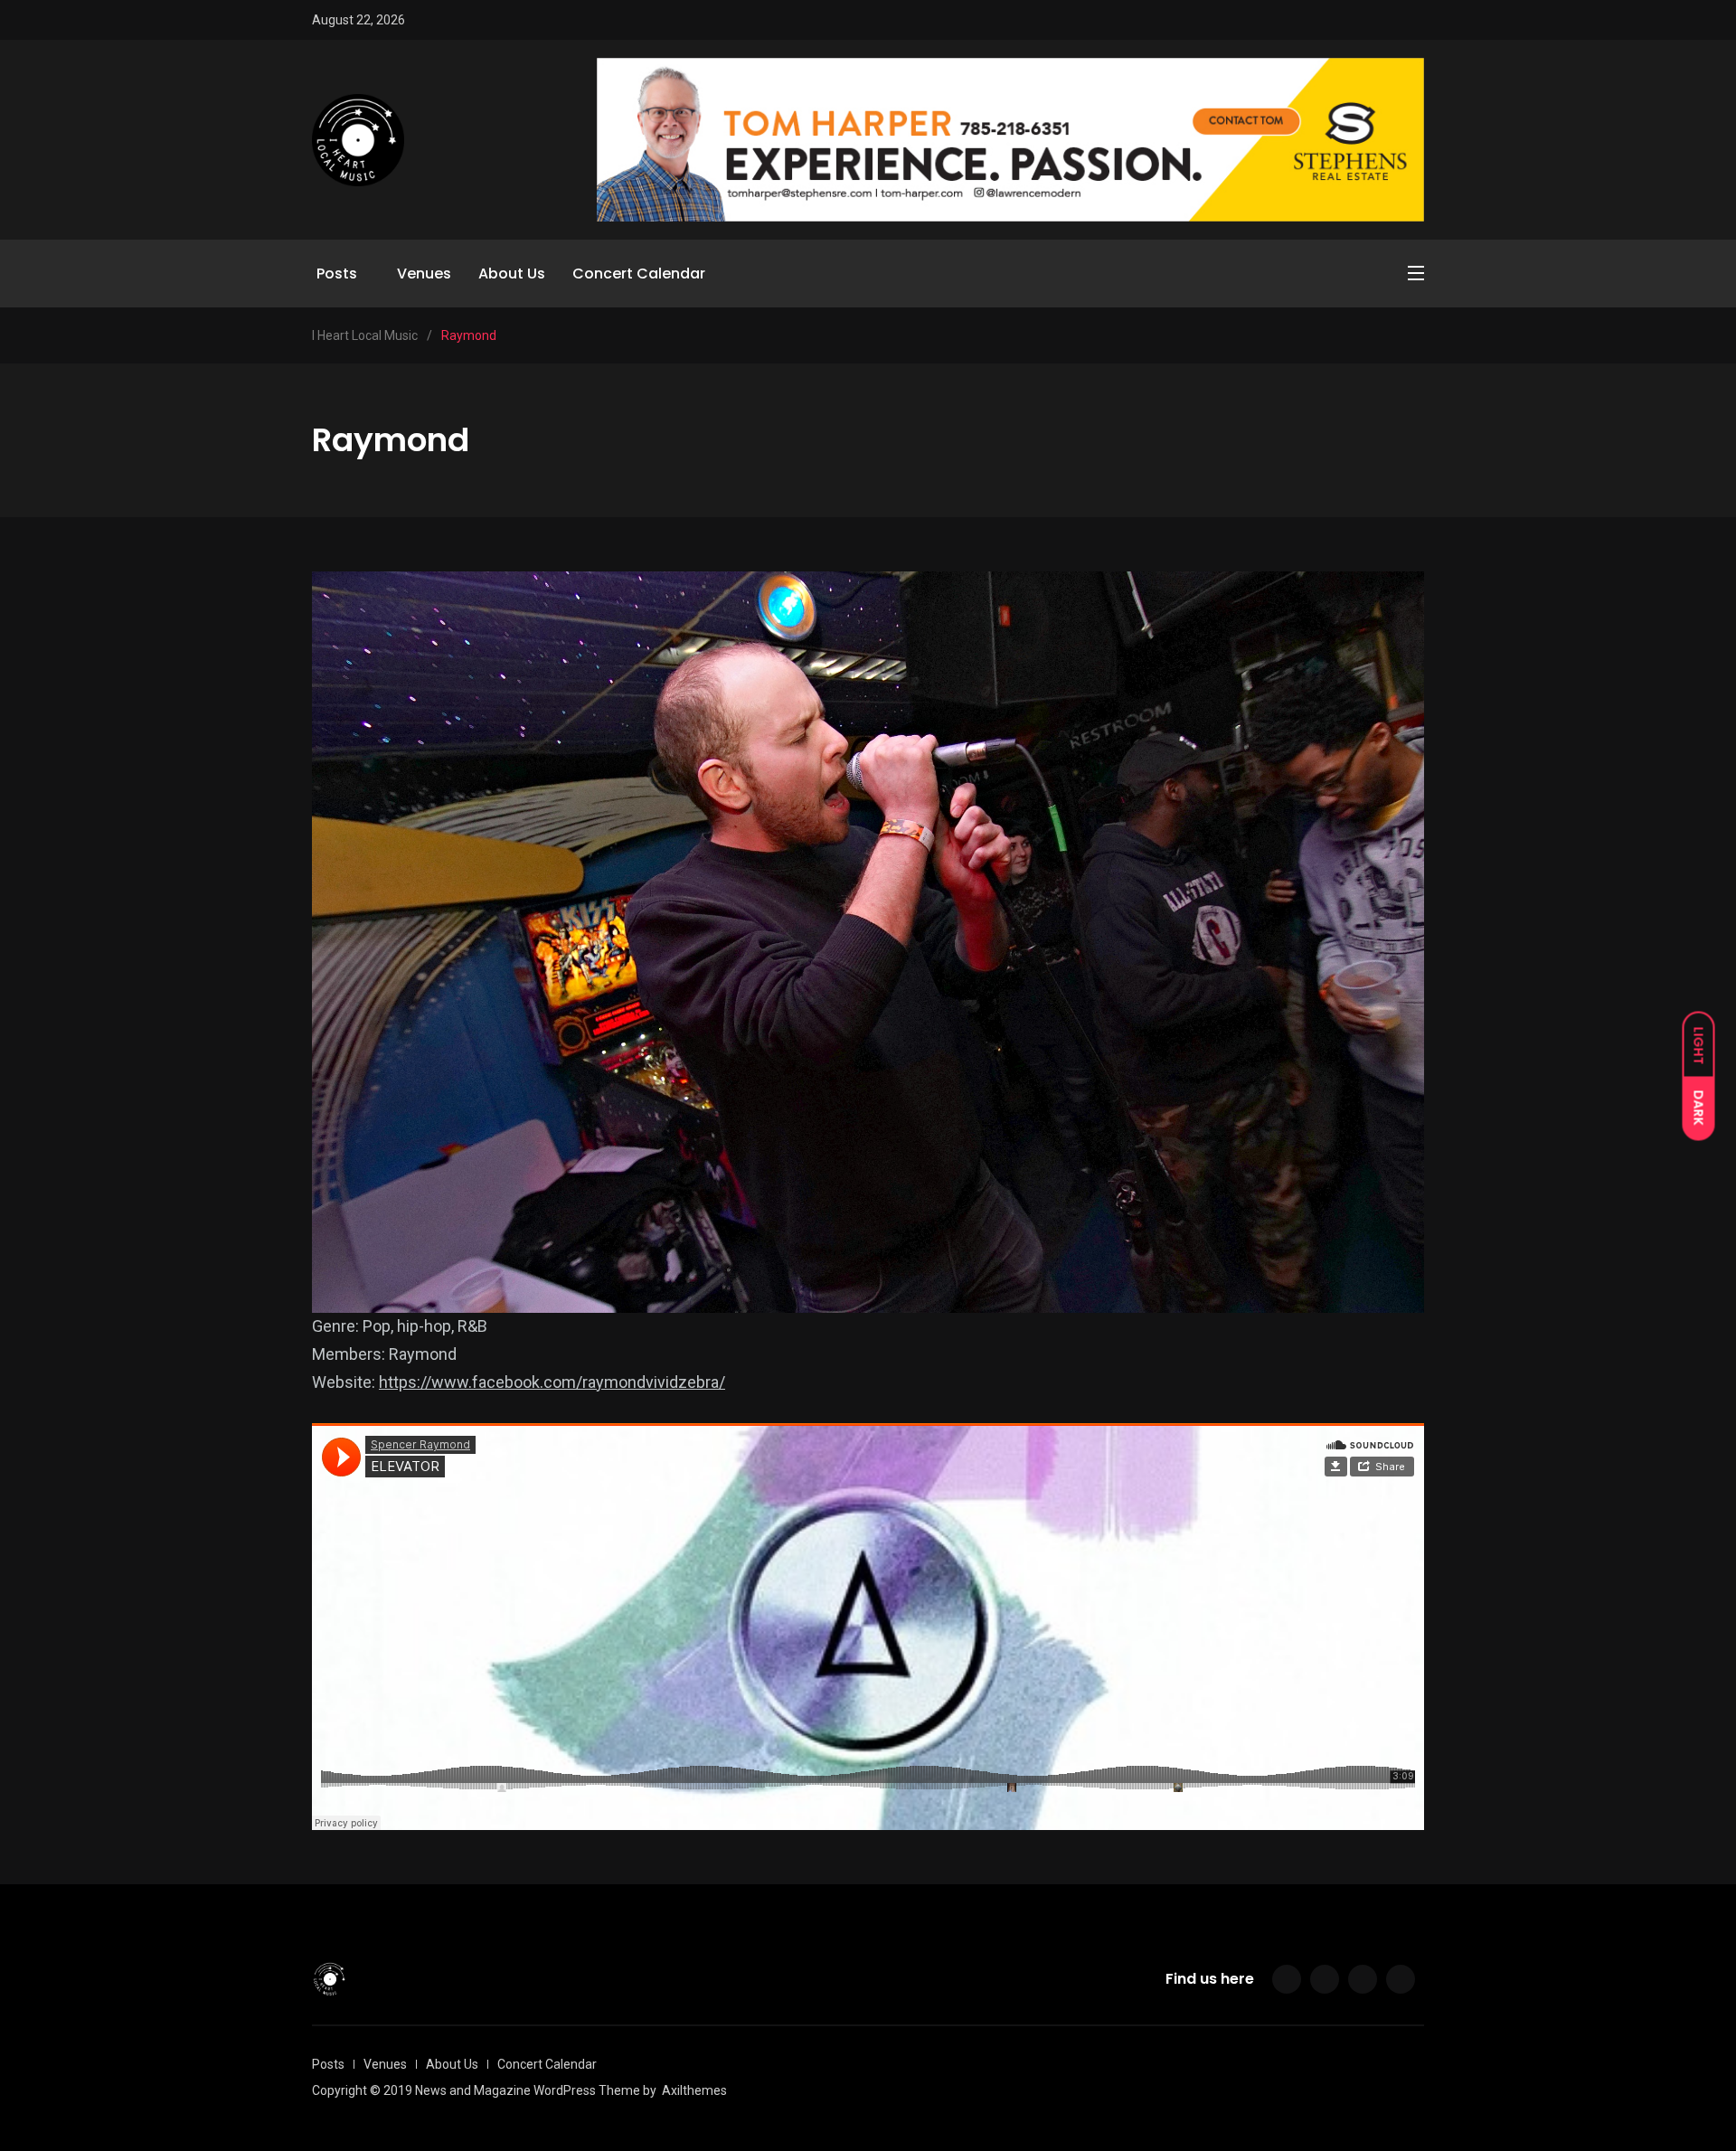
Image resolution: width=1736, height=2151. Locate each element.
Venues (424, 274)
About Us (512, 274)
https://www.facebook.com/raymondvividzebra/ (552, 1382)
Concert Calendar (639, 274)
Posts (337, 274)
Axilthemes (694, 2090)
